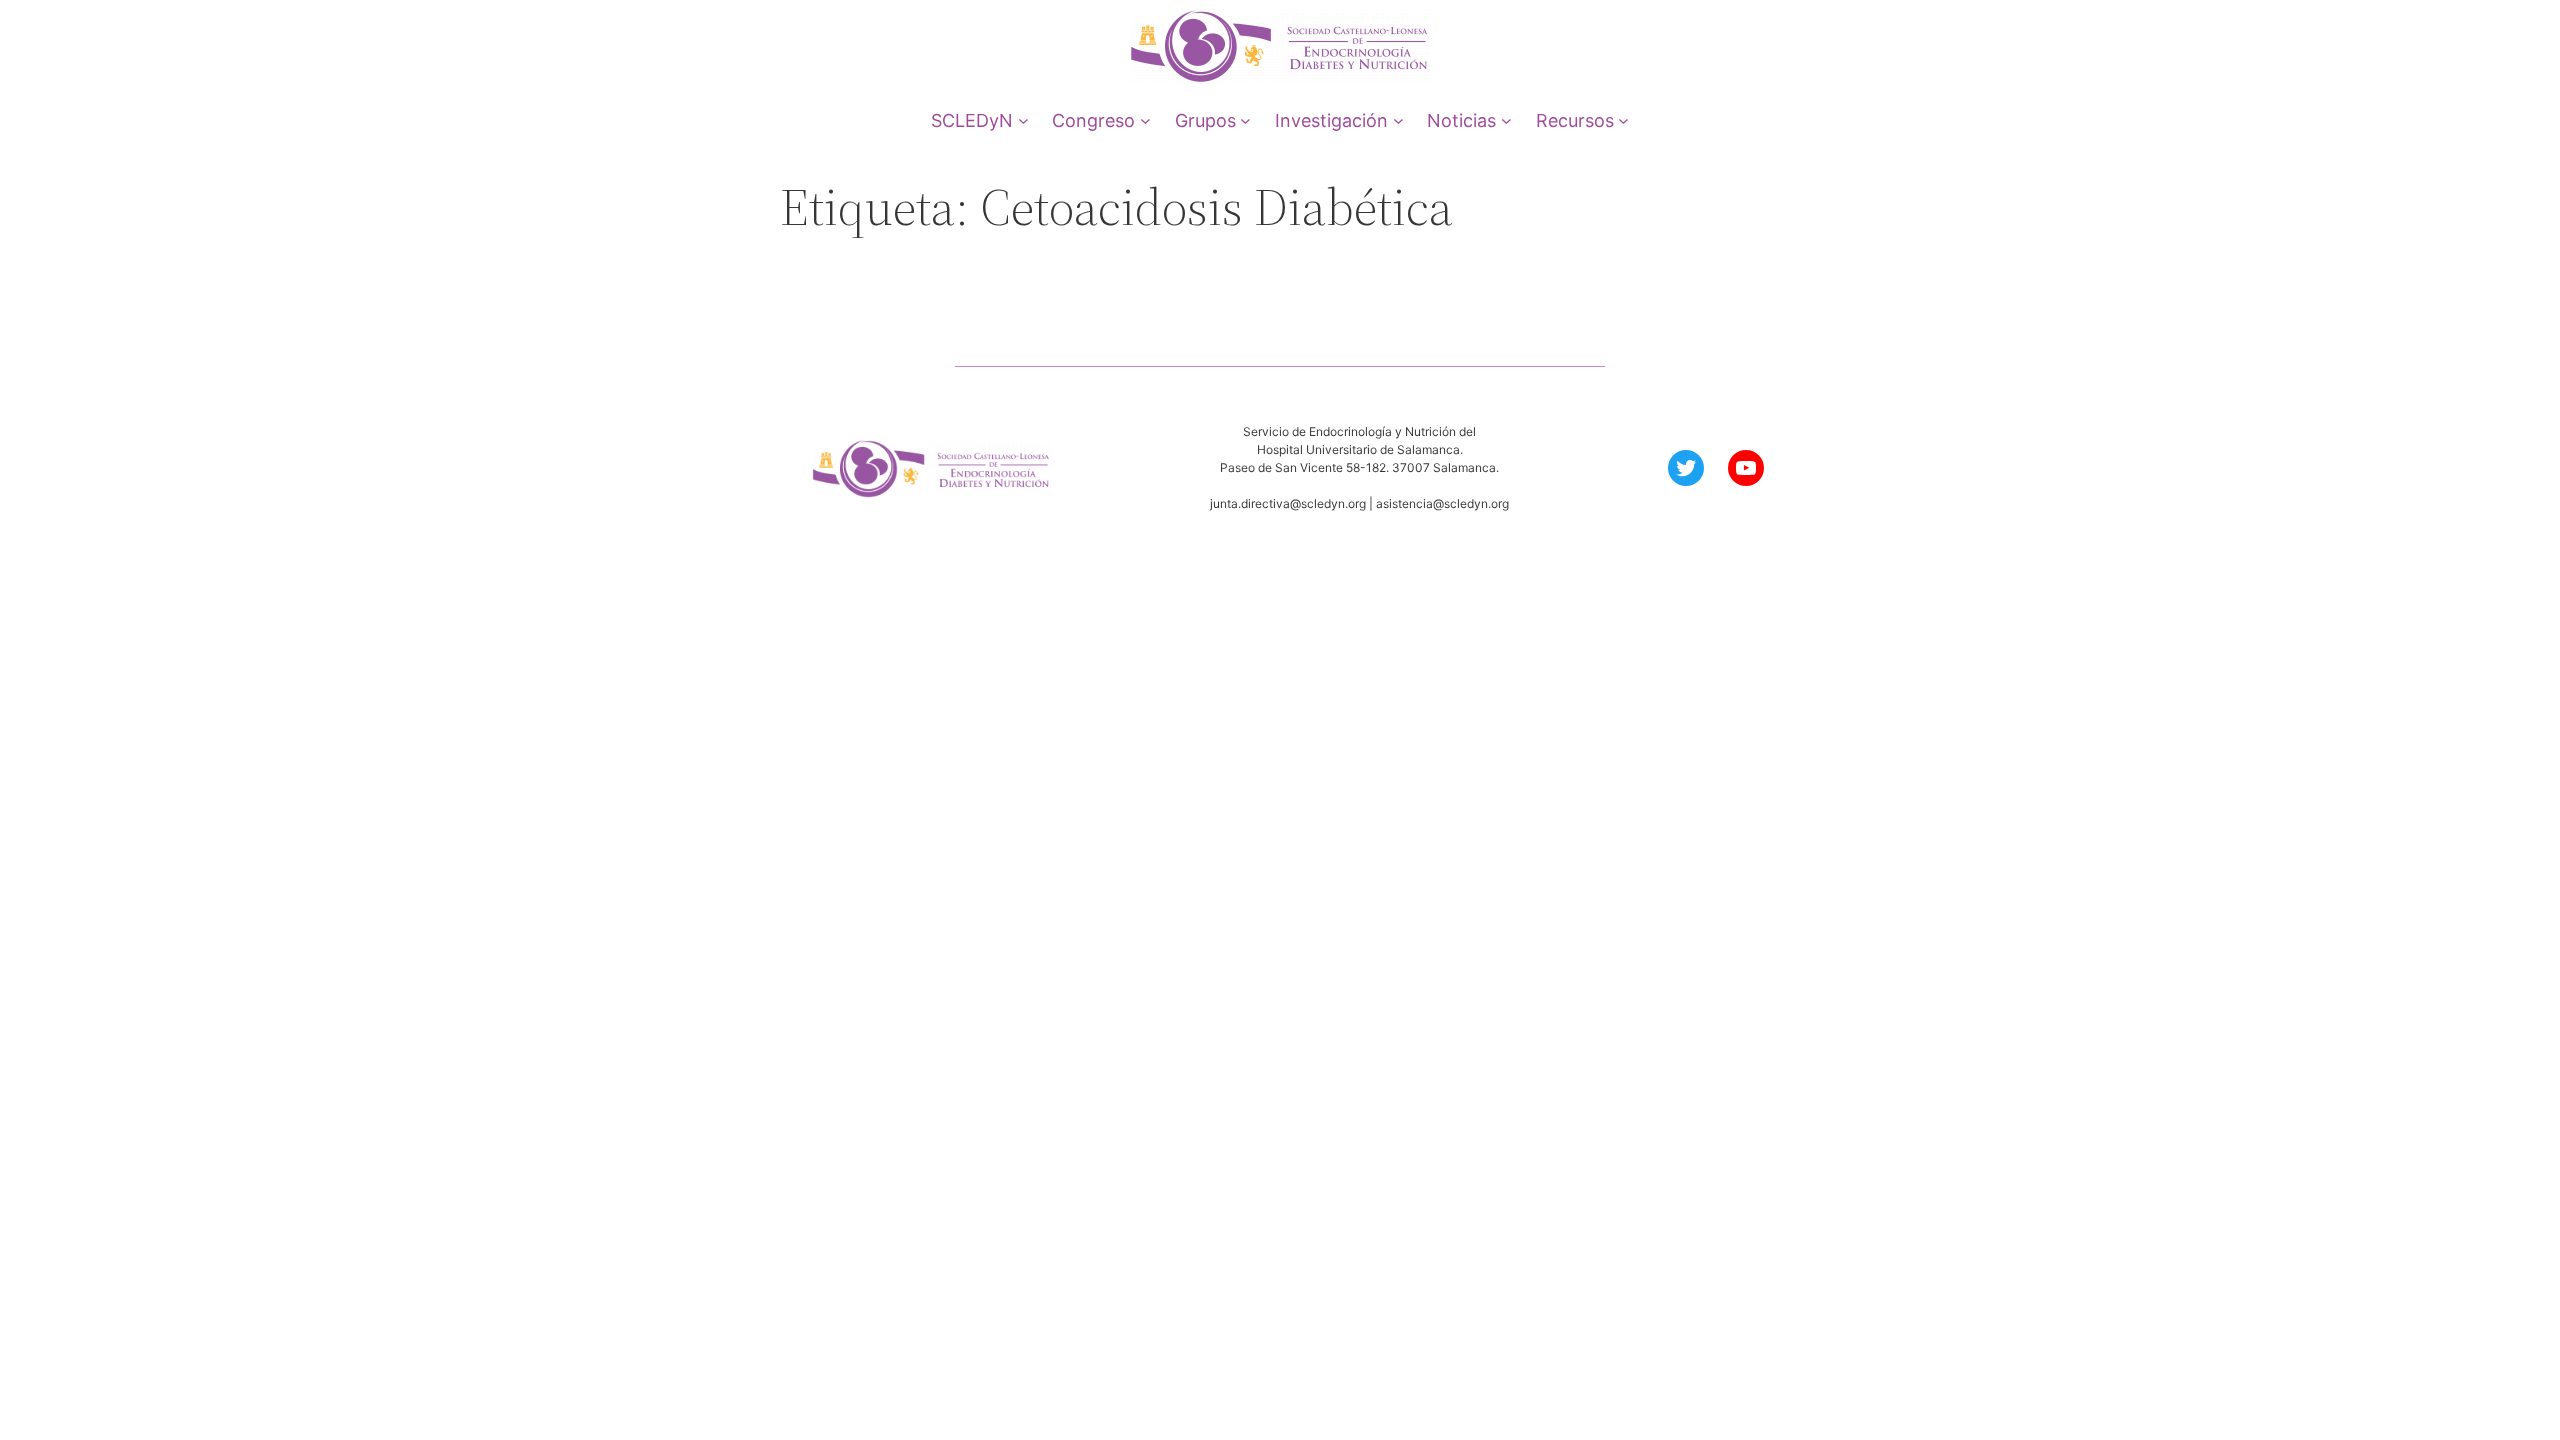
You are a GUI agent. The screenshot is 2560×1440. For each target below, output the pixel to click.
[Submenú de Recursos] (1623, 120)
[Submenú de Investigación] (1398, 120)
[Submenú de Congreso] (1145, 120)
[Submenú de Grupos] (1245, 120)
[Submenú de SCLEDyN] (1023, 120)
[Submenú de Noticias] (1506, 120)
